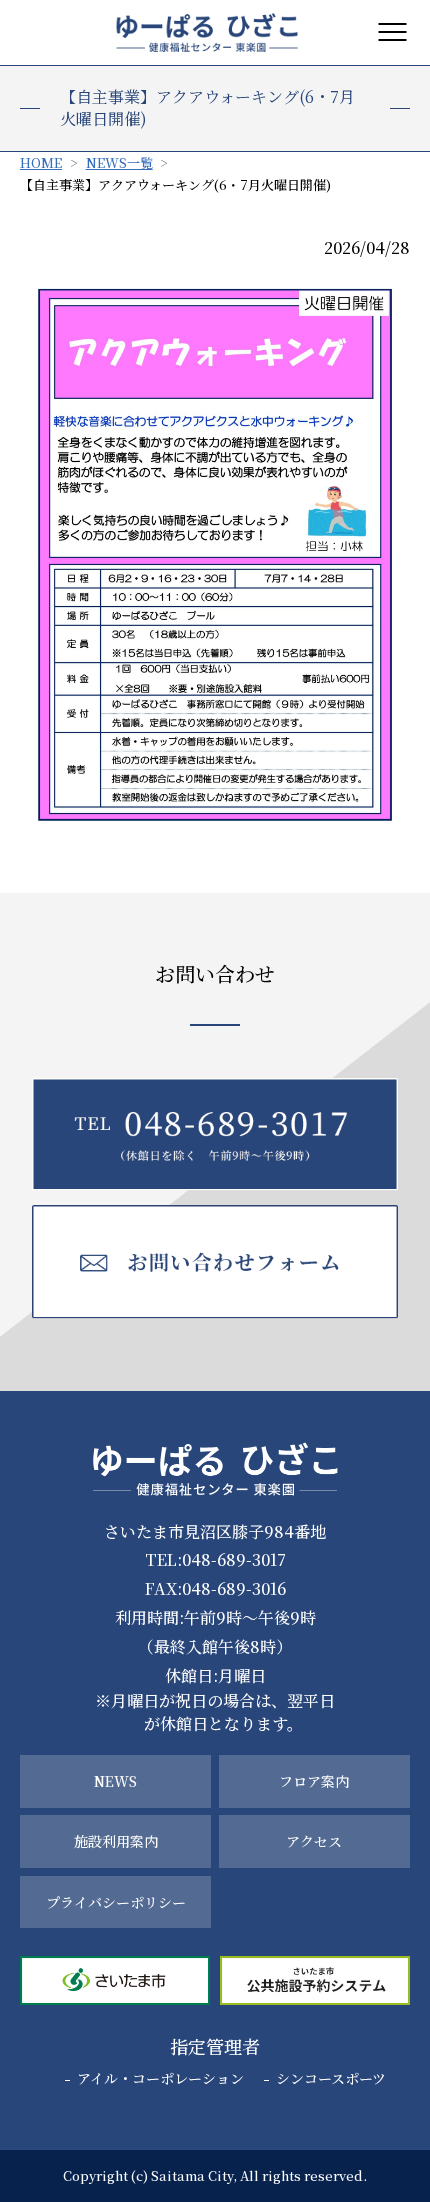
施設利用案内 (116, 1841)
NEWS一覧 (119, 162)
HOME (41, 162)
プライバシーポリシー (116, 1902)
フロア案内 (314, 1781)
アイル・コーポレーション (160, 2078)
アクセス (314, 1841)
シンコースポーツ (331, 2078)
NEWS (115, 1781)
